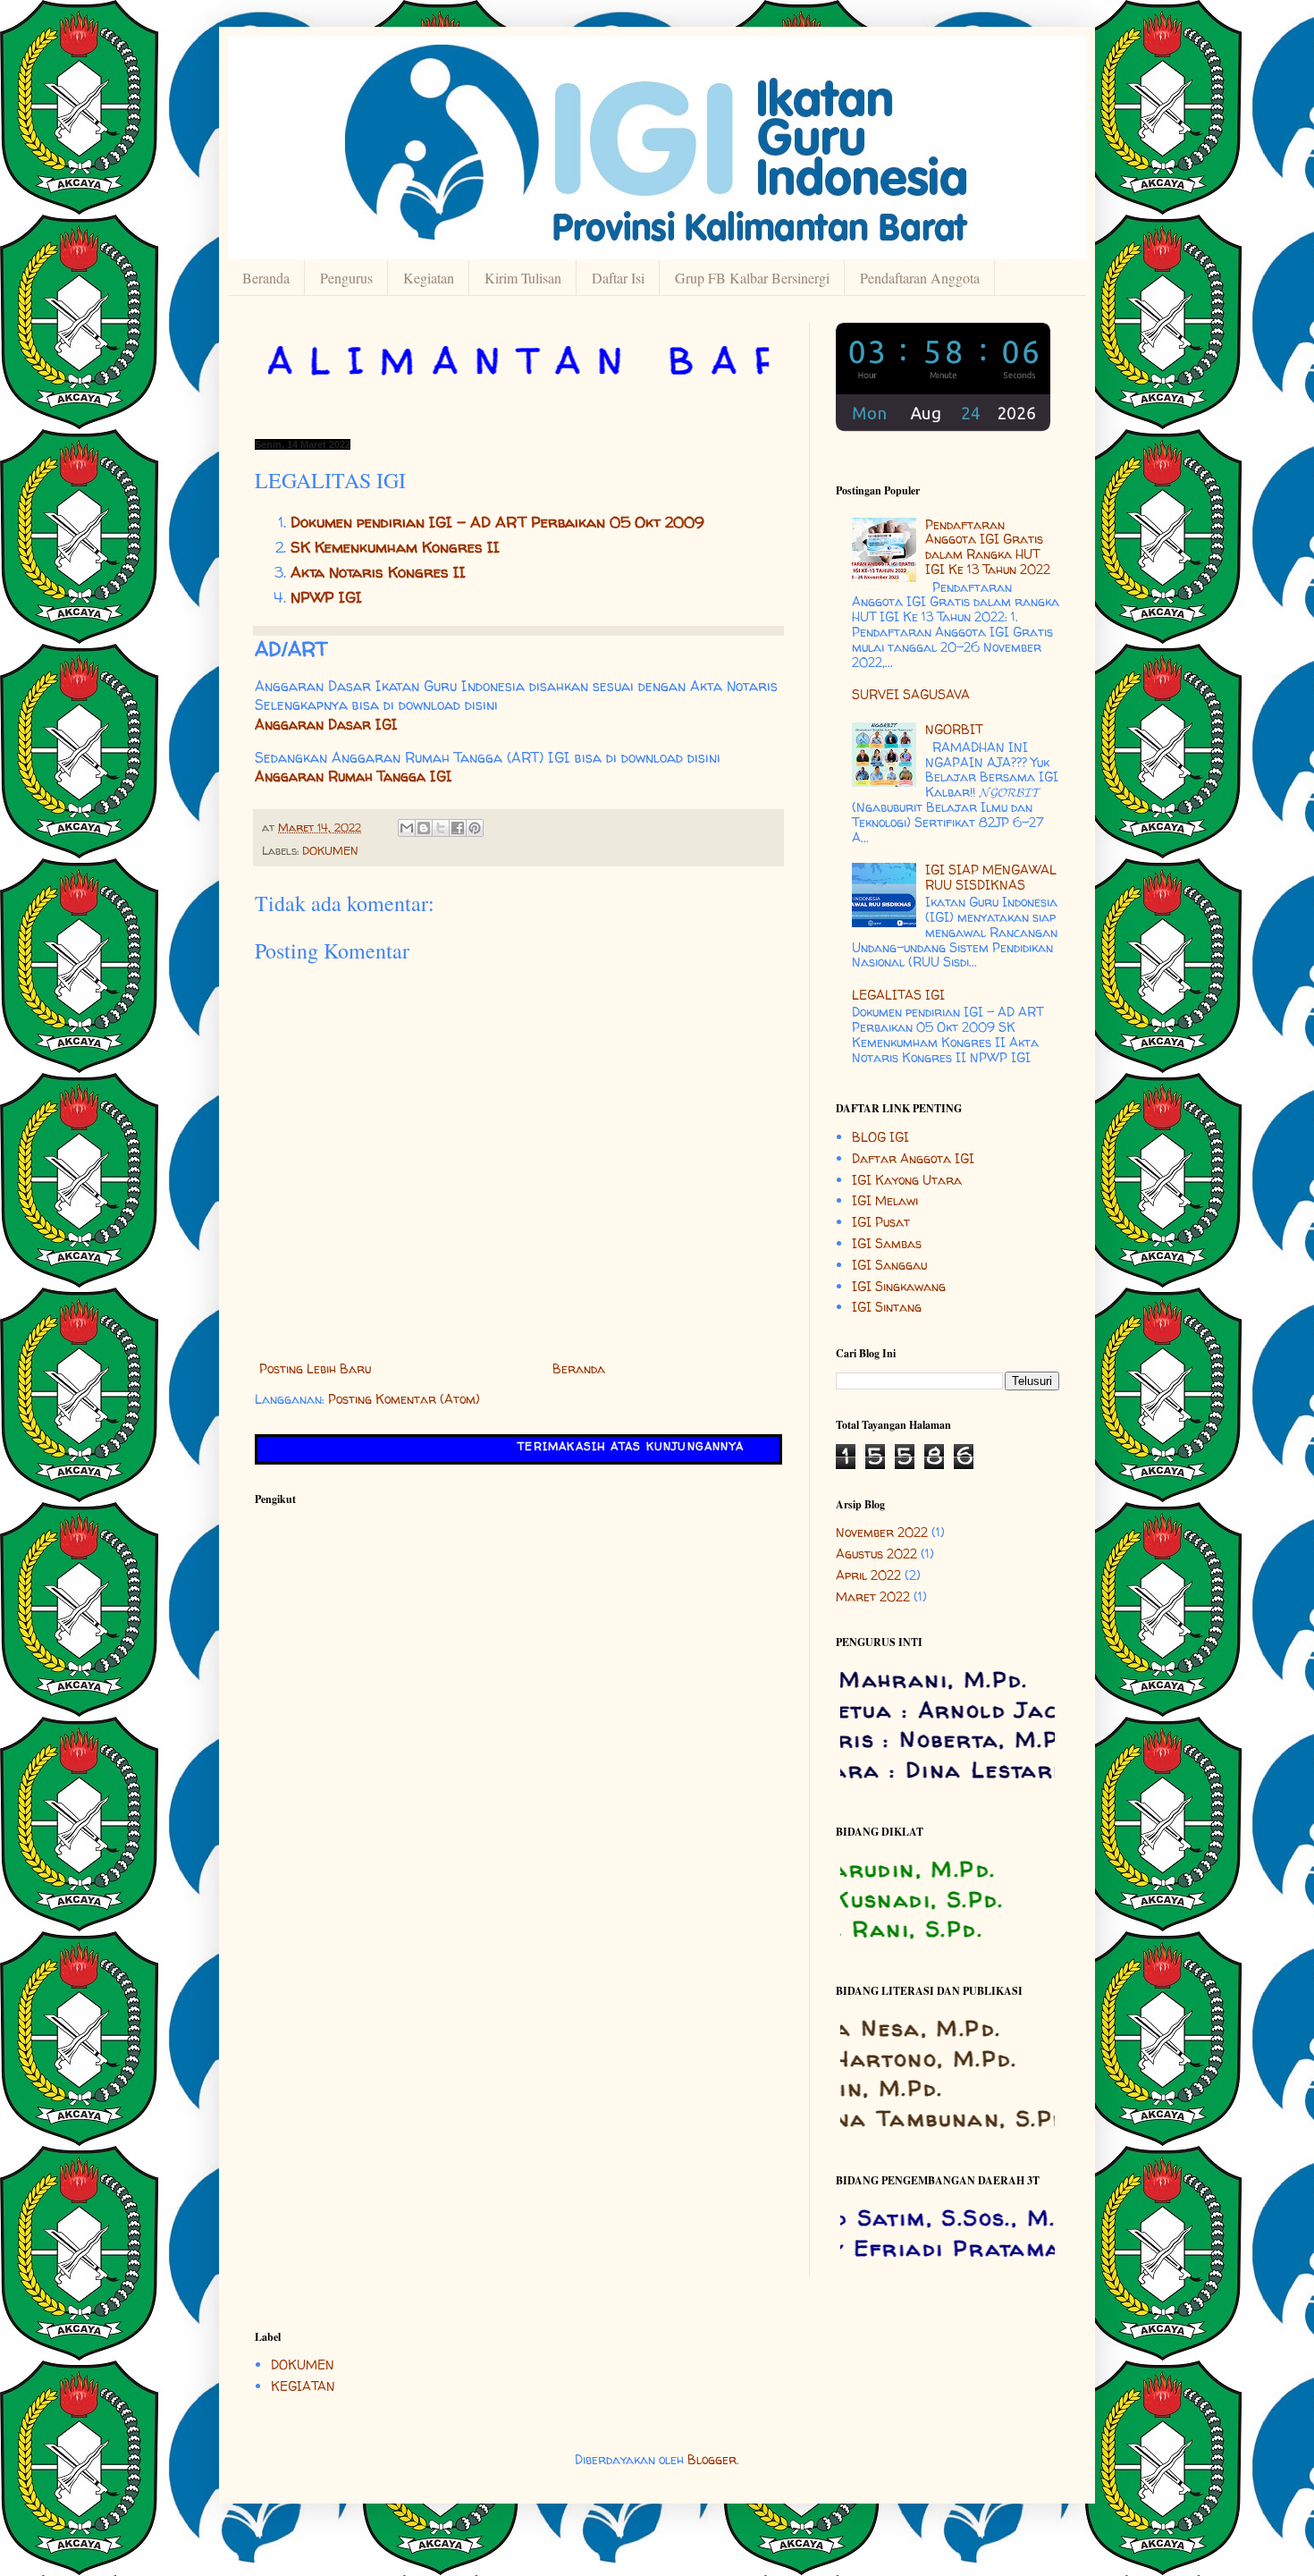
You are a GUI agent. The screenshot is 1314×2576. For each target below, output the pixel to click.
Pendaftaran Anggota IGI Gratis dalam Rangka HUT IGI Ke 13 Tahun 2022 (988, 547)
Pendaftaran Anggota (920, 278)
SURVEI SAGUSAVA (911, 694)
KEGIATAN (303, 2386)
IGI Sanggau (889, 1265)
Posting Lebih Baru (315, 1368)
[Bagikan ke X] (441, 828)
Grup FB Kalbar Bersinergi (752, 278)
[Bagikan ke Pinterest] (475, 828)
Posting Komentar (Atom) (404, 1399)
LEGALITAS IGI (898, 995)
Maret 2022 (873, 1596)
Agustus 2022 (876, 1554)
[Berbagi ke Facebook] (458, 828)
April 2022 (868, 1575)
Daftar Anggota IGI (913, 1158)
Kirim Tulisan (523, 278)
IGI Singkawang (899, 1286)
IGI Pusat (881, 1222)
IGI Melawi (885, 1200)
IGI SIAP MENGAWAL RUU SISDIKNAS (991, 877)
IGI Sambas (887, 1243)
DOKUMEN (330, 851)
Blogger (712, 2459)
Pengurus (346, 278)
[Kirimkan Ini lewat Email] (407, 828)
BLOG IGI (880, 1137)
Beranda (266, 278)
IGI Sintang (887, 1307)
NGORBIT (954, 729)
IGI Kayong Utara (907, 1180)
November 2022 (882, 1532)
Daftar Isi (618, 278)
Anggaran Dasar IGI (326, 725)
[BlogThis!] (424, 828)
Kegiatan (429, 278)
